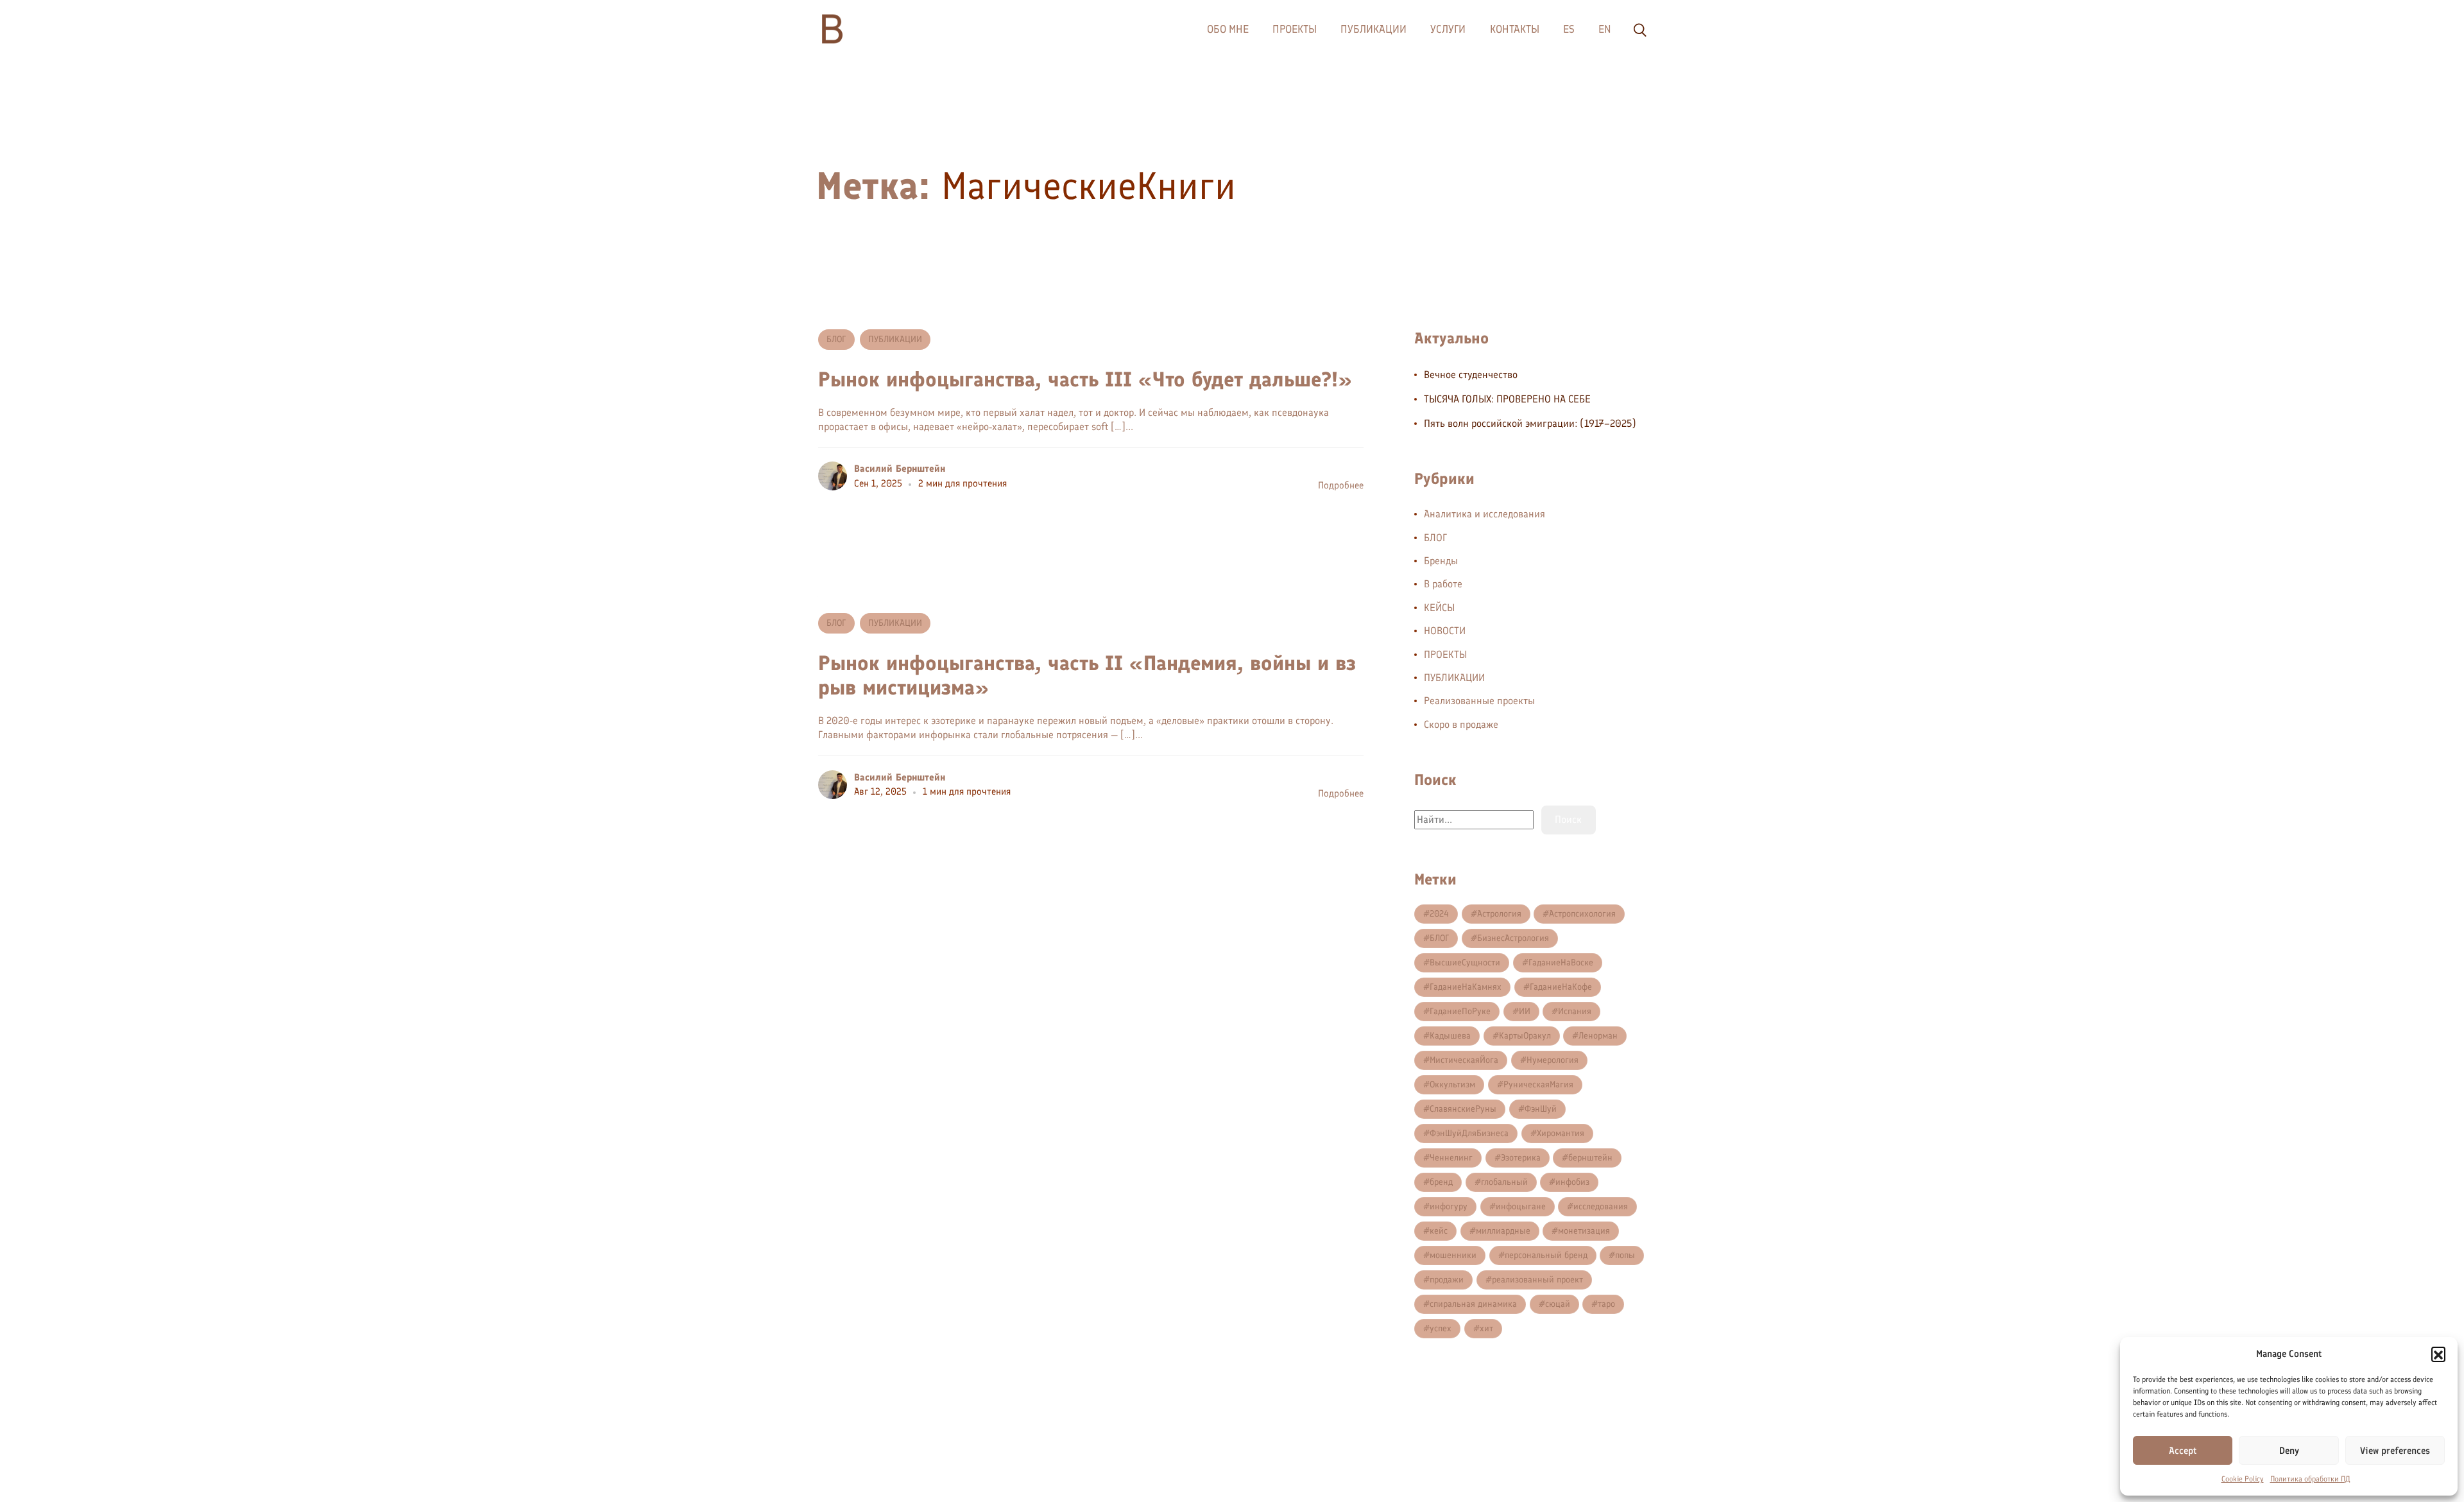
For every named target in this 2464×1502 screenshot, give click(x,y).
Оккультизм (1452, 1084)
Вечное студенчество (1471, 375)
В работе (1443, 584)
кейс (1439, 1231)
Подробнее (1341, 485)
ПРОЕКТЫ (1445, 654)
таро (1606, 1304)
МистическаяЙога (1464, 1060)
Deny (2289, 1451)
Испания (1575, 1011)
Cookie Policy (2243, 1479)
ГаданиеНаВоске (1561, 962)
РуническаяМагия (1538, 1084)
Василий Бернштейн (900, 469)
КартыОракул (1525, 1036)
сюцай (1558, 1304)
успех (1441, 1328)
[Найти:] (1474, 820)
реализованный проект (1537, 1280)
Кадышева (1450, 1036)
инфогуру (1449, 1206)
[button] (2438, 1354)
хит (1486, 1328)
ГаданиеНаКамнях (1466, 987)
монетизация (1584, 1231)
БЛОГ (836, 339)
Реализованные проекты (1479, 701)
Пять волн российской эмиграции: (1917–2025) (1530, 423)
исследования (1601, 1206)
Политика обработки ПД (2310, 1479)
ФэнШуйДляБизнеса (1469, 1133)
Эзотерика (1521, 1158)
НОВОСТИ (1445, 631)
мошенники (1453, 1255)
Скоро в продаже (1461, 724)
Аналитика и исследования (1484, 514)
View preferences (2395, 1451)
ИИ (1525, 1011)
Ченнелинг (1451, 1158)
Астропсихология (1582, 914)
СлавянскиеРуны (1463, 1109)
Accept (2183, 1451)
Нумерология (1553, 1060)
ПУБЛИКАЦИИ (895, 339)
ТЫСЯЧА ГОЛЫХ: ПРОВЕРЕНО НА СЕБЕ (1507, 399)
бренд (1441, 1182)
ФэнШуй (1541, 1109)
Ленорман (1598, 1036)
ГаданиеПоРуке (1460, 1011)
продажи (1447, 1280)
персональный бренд (1546, 1255)
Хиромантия (1561, 1133)
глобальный (1504, 1182)
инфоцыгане (1521, 1206)
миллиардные (1503, 1231)
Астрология (1499, 914)
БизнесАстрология (1513, 938)
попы (1625, 1255)
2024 (1439, 914)
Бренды (1441, 561)
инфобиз (1572, 1182)
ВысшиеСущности (1465, 962)
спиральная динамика (1473, 1304)
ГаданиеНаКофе (1561, 987)
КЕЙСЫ (1439, 608)
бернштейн (1590, 1158)
